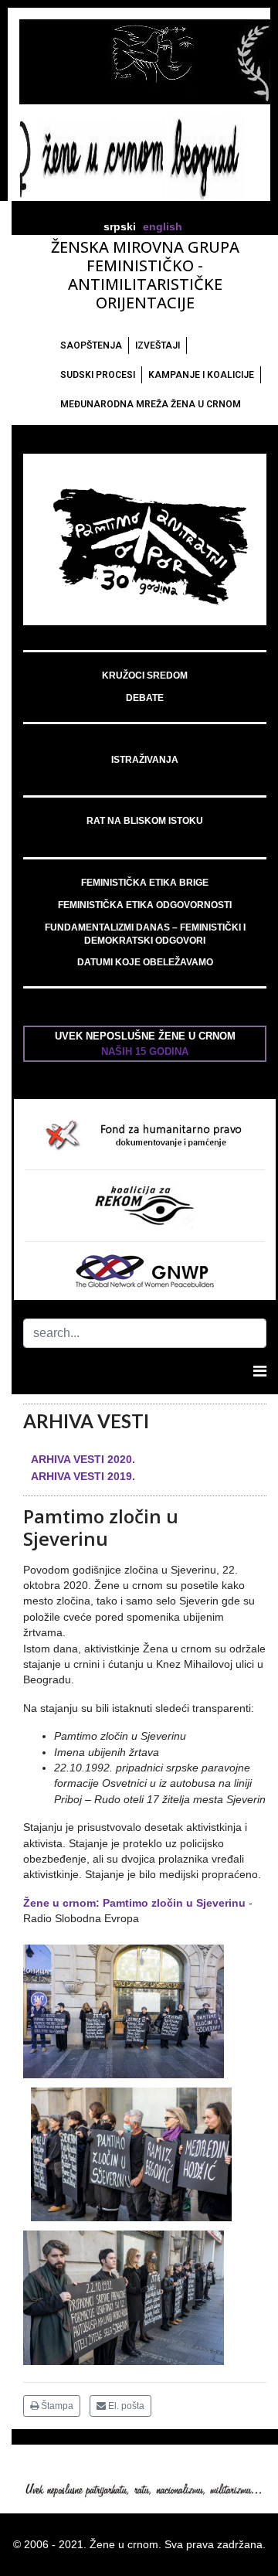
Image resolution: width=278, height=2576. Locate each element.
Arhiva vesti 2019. (83, 1476)
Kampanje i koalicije (201, 375)
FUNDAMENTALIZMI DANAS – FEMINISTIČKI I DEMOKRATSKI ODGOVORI (145, 934)
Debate (145, 698)
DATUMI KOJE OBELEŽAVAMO (145, 962)
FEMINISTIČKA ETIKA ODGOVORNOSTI (145, 905)
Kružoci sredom (145, 675)
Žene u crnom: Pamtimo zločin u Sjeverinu (134, 1903)
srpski (120, 227)
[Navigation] (260, 1371)
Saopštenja (91, 345)
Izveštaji (158, 345)
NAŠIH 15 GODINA (145, 1051)
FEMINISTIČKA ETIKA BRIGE (145, 883)
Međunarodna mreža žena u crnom (151, 404)
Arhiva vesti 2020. (83, 1459)
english (163, 227)
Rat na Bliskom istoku (145, 821)
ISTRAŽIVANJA (145, 760)
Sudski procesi (98, 375)
